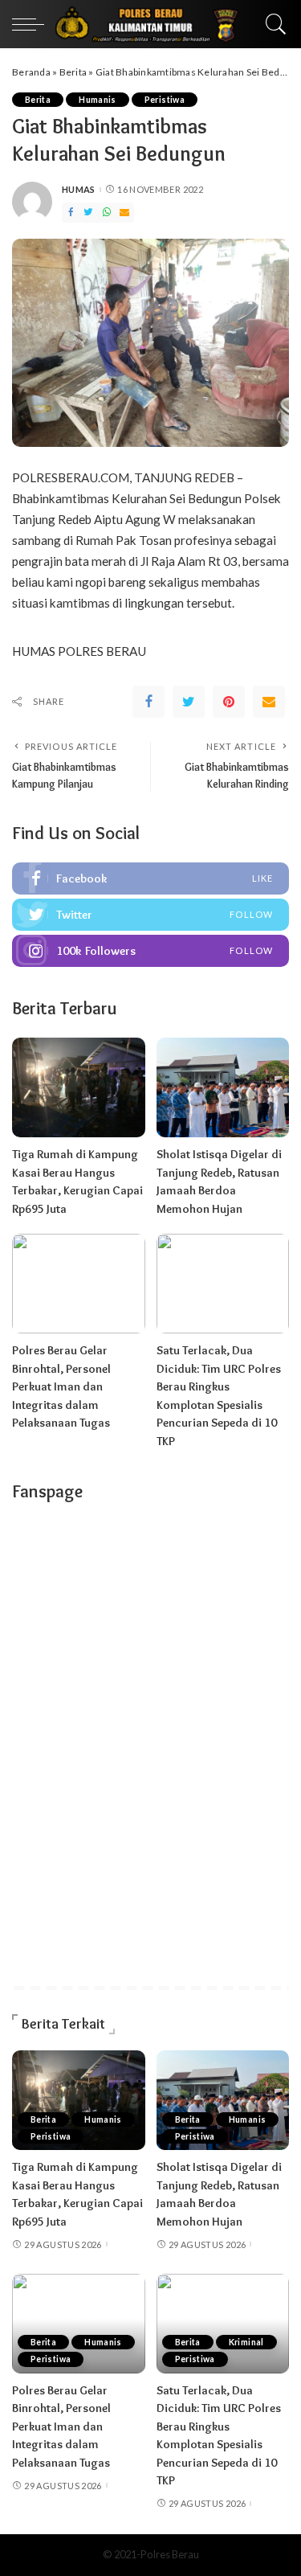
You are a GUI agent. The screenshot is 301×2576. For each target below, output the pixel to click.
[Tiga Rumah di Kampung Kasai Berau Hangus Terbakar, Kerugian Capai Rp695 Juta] (79, 1087)
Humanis (98, 100)
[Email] (124, 213)
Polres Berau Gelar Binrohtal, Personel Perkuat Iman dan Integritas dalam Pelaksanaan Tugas (61, 1386)
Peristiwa (165, 100)
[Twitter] (88, 213)
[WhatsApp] (107, 213)
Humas (79, 189)
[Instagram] (150, 951)
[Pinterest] (229, 702)
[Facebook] (71, 213)
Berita (73, 72)
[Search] (272, 24)
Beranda (31, 72)
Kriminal (246, 2342)
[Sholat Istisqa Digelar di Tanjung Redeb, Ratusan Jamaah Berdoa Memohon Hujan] (223, 1087)
